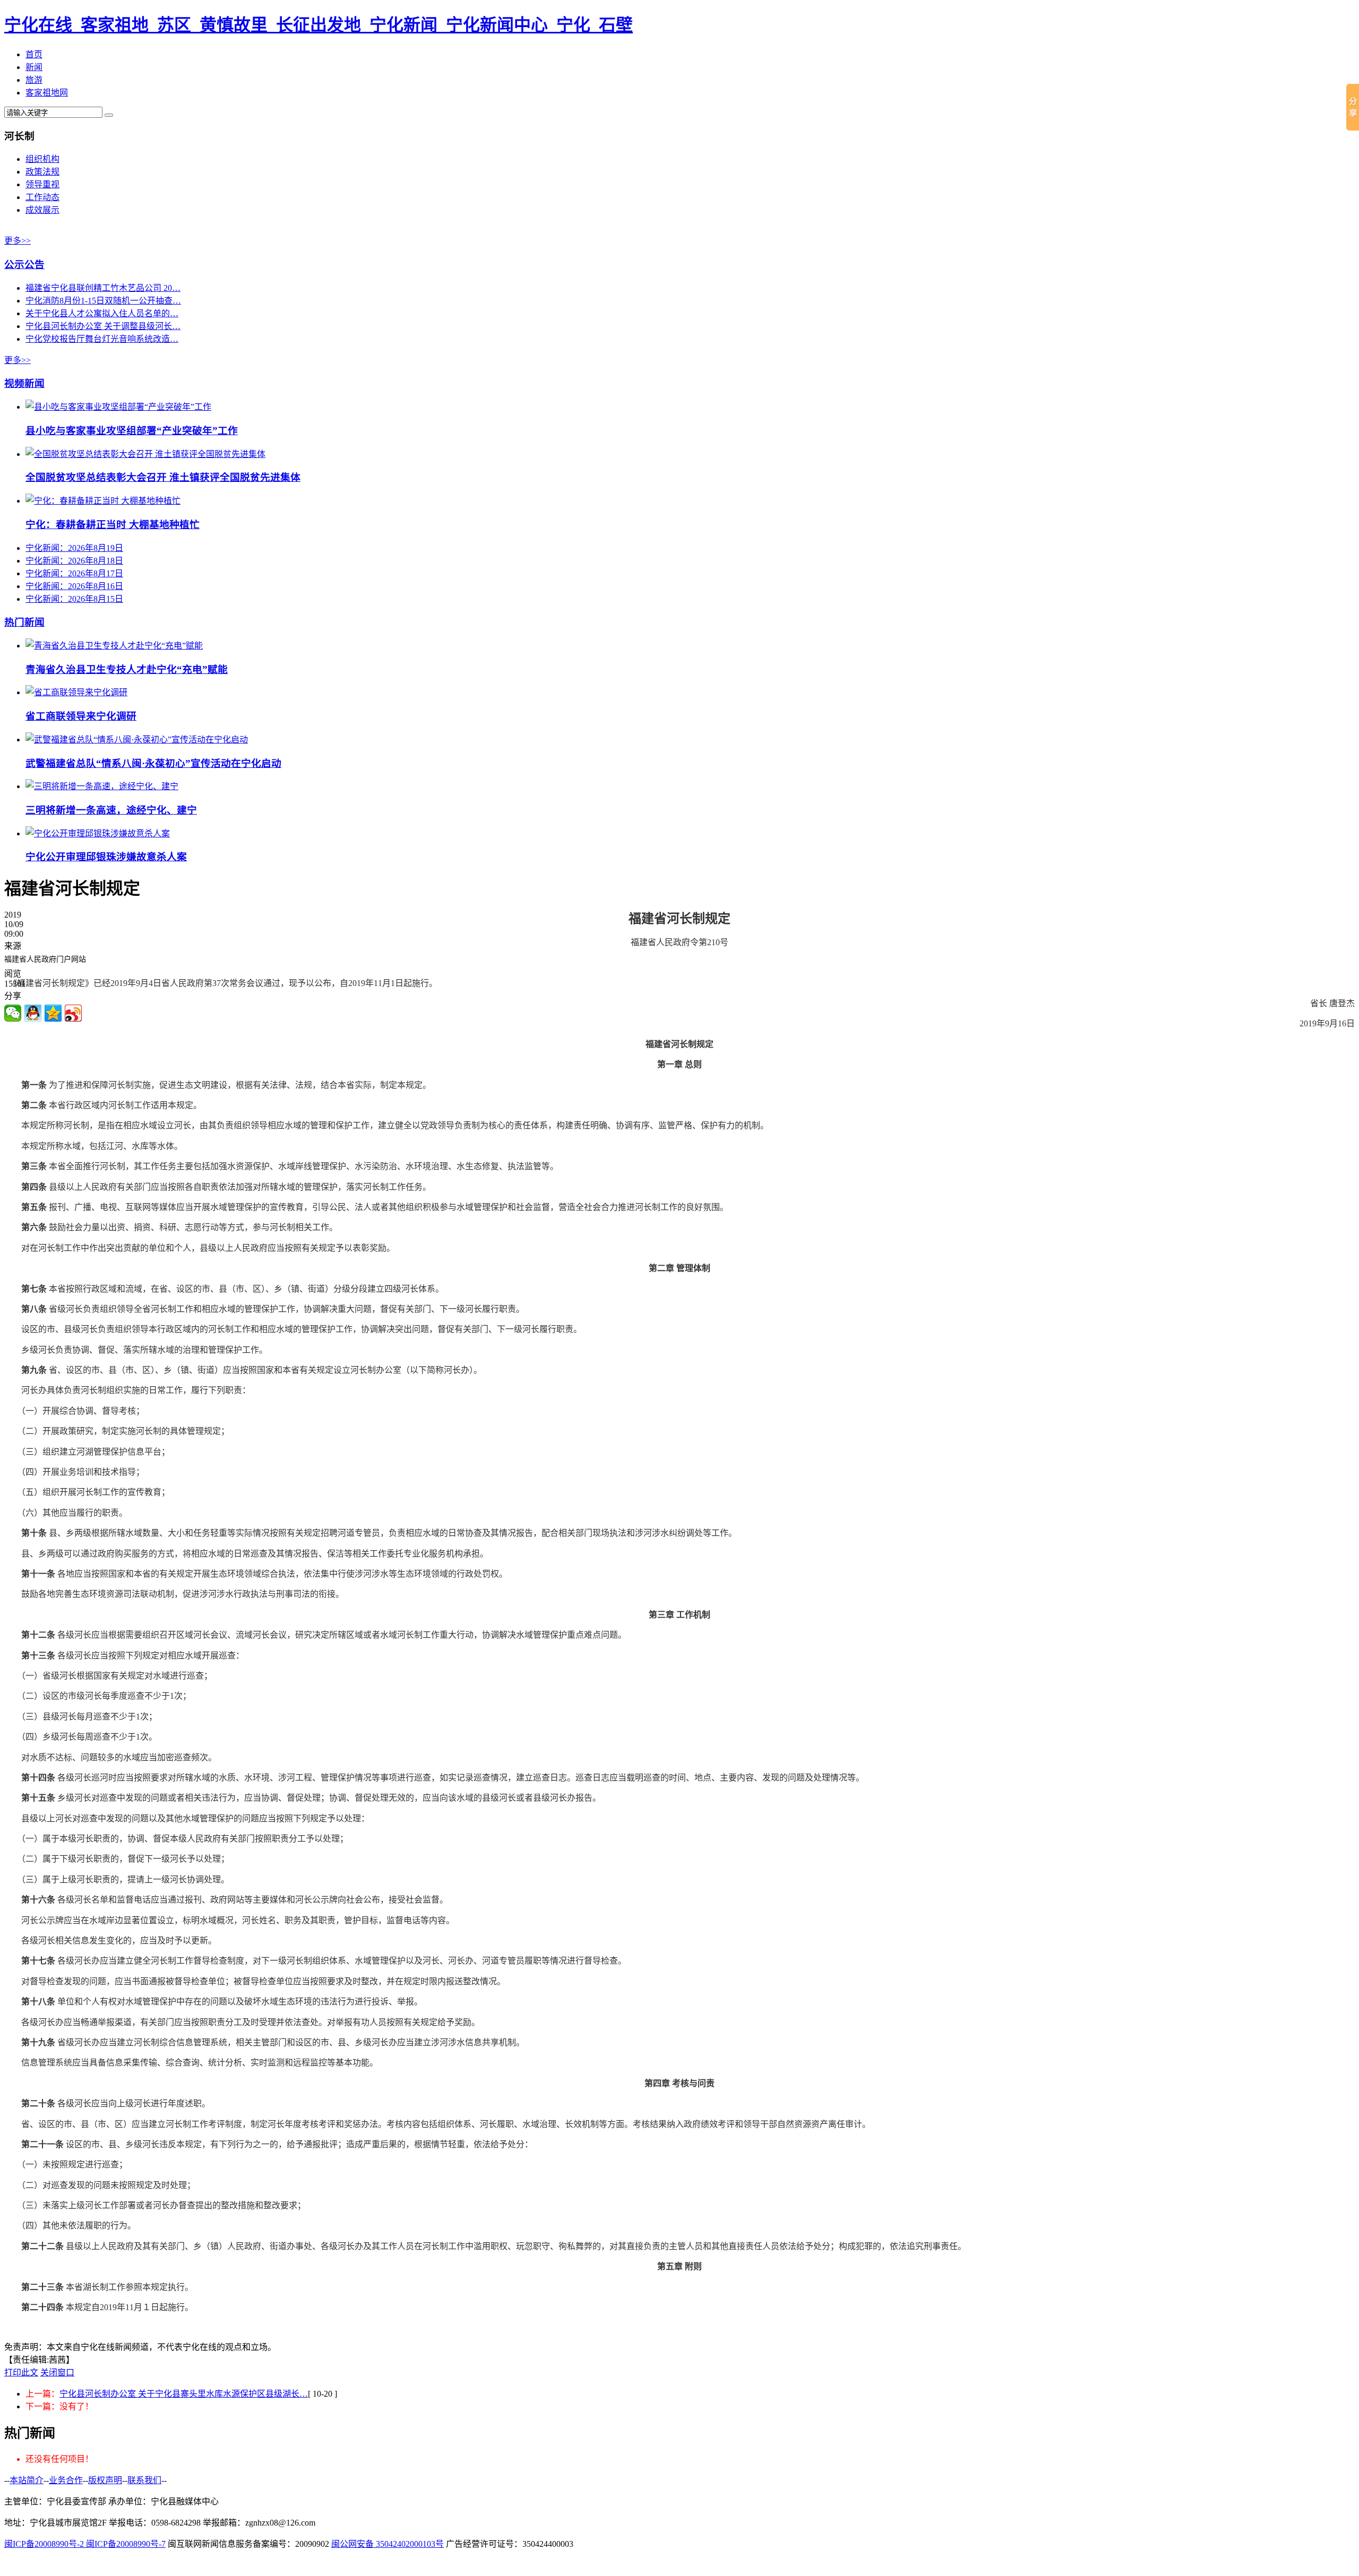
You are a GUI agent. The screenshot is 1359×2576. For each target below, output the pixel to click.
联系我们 (144, 2480)
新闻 (34, 67)
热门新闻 (24, 622)
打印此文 (21, 2372)
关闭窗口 (57, 2372)
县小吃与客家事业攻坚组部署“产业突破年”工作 (132, 431)
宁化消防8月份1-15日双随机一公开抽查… (103, 301)
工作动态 (42, 197)
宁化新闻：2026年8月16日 (74, 586)
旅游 (34, 80)
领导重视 (42, 184)
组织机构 (42, 159)
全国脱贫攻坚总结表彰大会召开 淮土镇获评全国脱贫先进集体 (163, 477)
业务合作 (66, 2480)
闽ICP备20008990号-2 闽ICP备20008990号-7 (85, 2544)
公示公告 (24, 265)
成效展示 (42, 210)
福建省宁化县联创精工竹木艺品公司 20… (103, 288)
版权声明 (105, 2480)
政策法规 (42, 172)
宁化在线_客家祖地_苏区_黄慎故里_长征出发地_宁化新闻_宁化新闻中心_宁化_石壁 (319, 25)
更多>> (18, 241)
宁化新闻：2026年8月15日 (74, 599)
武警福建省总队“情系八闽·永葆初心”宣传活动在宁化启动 (153, 763)
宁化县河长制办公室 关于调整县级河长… (103, 326)
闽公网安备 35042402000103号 (388, 2544)
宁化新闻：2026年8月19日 (74, 548)
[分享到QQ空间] (53, 1013)
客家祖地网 (47, 93)
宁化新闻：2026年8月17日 (74, 573)
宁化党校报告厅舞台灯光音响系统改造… (102, 339)
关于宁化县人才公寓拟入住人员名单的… (102, 313)
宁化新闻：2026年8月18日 (74, 561)
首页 (34, 54)
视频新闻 (24, 383)
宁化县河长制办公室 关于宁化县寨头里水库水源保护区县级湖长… (184, 2394)
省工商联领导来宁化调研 (81, 716)
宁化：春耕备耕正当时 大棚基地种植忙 (113, 525)
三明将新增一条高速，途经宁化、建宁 (111, 810)
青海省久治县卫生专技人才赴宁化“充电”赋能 (127, 669)
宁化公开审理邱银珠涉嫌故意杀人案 (106, 857)
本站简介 (27, 2480)
